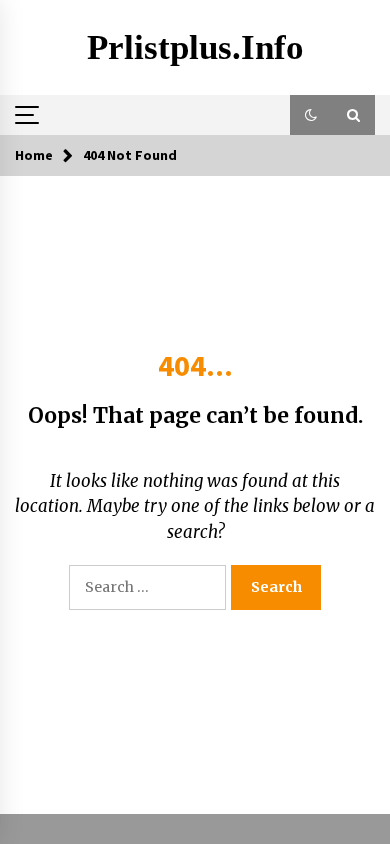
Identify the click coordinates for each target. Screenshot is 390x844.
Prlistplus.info (195, 47)
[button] (311, 115)
